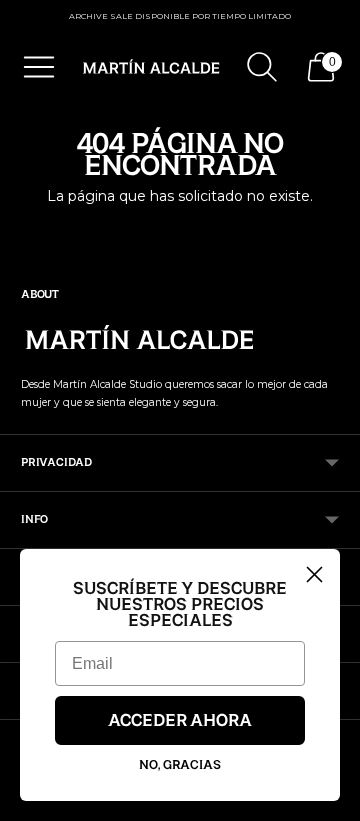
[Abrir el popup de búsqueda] (262, 67)
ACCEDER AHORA (180, 721)
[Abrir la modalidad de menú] (39, 67)
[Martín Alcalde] (152, 67)
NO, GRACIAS (180, 765)
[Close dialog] (314, 574)
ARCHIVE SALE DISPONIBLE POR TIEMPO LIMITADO (180, 16)
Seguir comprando (180, 229)
